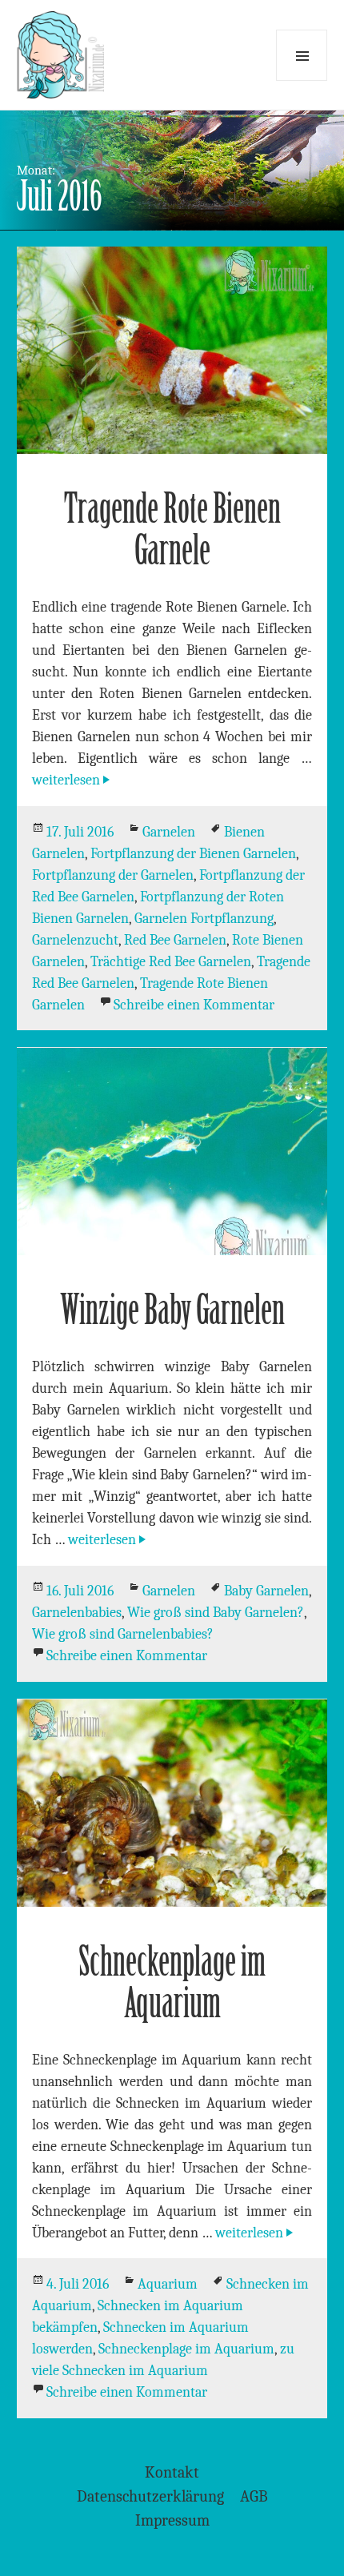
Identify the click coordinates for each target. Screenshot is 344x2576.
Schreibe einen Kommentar (194, 1005)
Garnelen (169, 832)
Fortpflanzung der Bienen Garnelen (193, 854)
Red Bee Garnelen (175, 940)
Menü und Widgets (302, 55)
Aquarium (168, 2284)
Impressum (172, 2520)
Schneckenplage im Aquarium (172, 1982)
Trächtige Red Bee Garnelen (171, 962)
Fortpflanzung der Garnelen (113, 875)
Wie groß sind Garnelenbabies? (123, 1634)
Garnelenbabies (77, 1613)
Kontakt (172, 2472)
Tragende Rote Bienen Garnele (172, 530)
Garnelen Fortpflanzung (204, 919)
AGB (254, 2496)
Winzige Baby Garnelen (172, 1310)
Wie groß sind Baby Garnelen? (216, 1613)
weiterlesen (72, 780)
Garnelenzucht (75, 940)
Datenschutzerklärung (150, 2496)
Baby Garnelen (266, 1591)
